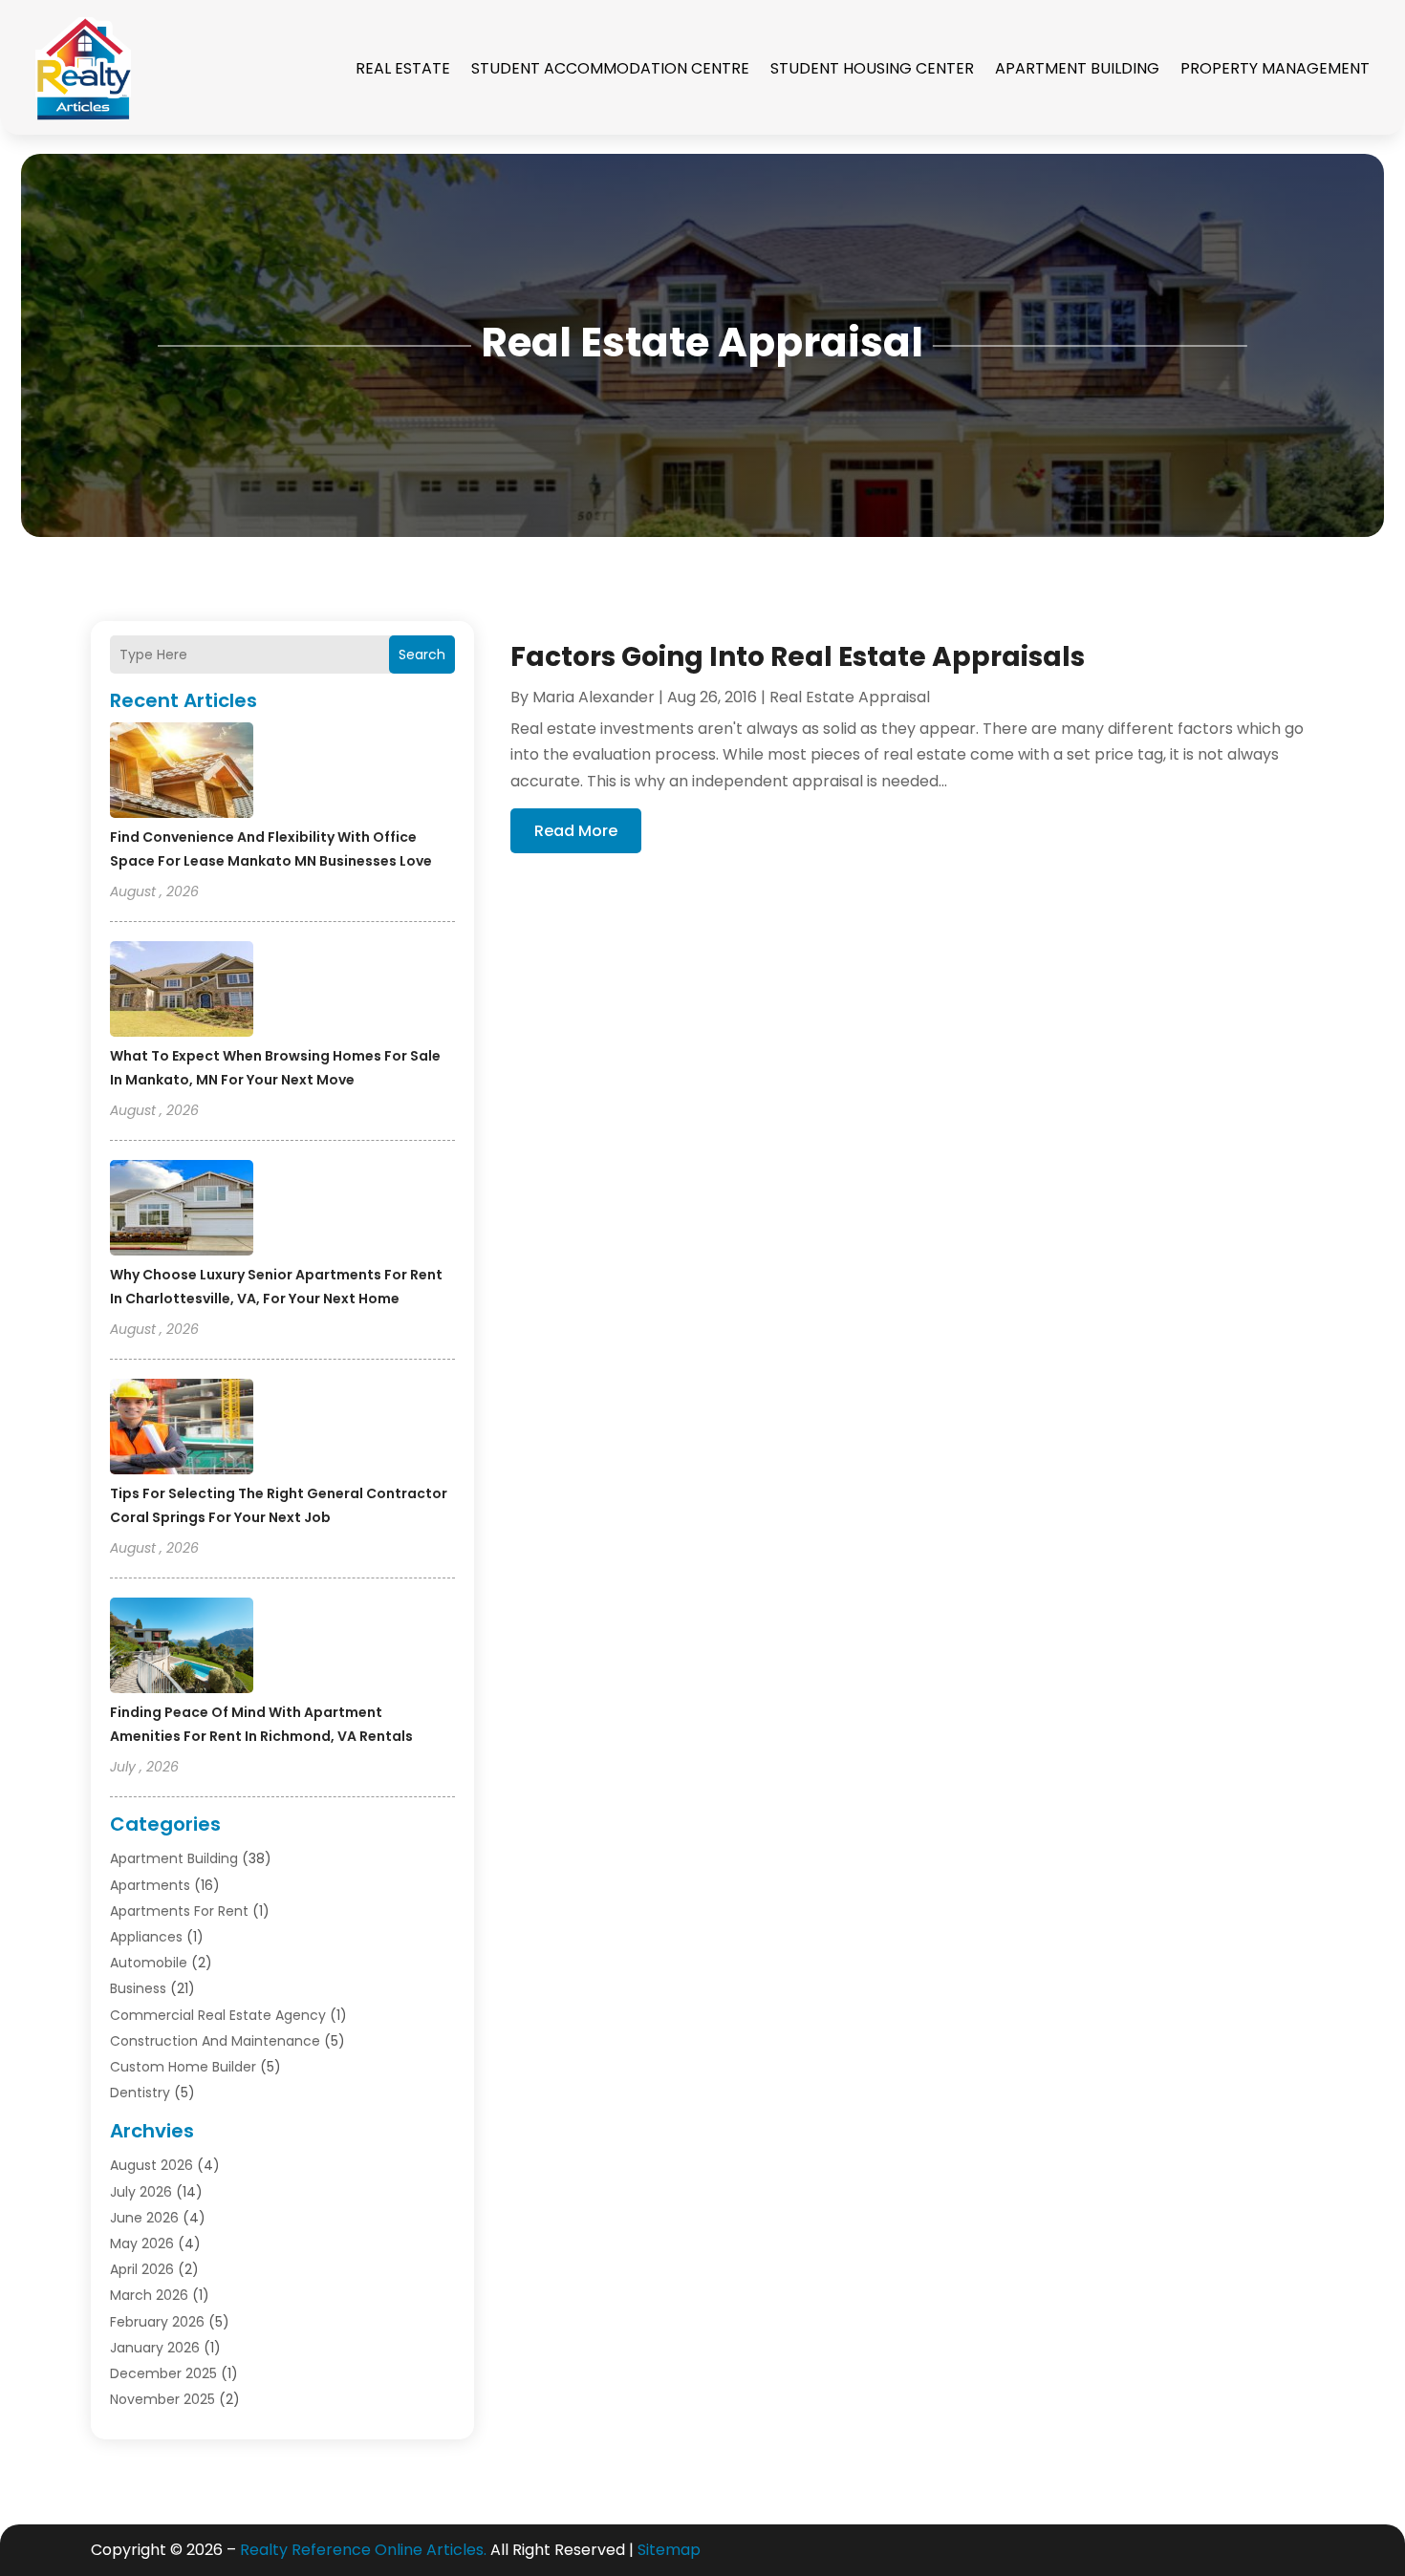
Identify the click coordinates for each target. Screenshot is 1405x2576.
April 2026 (142, 2269)
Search (422, 655)
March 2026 (149, 2295)
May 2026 (142, 2243)
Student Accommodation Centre (610, 68)
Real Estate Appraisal (850, 697)
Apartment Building (1077, 68)
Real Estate (403, 68)
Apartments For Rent (179, 1911)
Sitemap (669, 2550)
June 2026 (144, 2218)
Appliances (146, 1937)
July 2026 (141, 2192)
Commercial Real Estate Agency (218, 2015)
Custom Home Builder (183, 2067)
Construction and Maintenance (215, 2041)
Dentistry (140, 2093)
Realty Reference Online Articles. (363, 2550)
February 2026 (157, 2322)
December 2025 (163, 2373)
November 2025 (162, 2399)
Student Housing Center (872, 68)
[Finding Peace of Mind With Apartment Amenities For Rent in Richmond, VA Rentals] (182, 1648)
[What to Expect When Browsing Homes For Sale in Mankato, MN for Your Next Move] (182, 992)
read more (576, 831)
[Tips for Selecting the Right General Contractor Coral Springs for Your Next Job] (182, 1429)
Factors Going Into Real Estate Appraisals (798, 657)
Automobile (149, 1963)
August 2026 (151, 2165)
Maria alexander (594, 697)
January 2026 (155, 2348)
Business (138, 1988)
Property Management (1275, 68)
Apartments (150, 1885)
